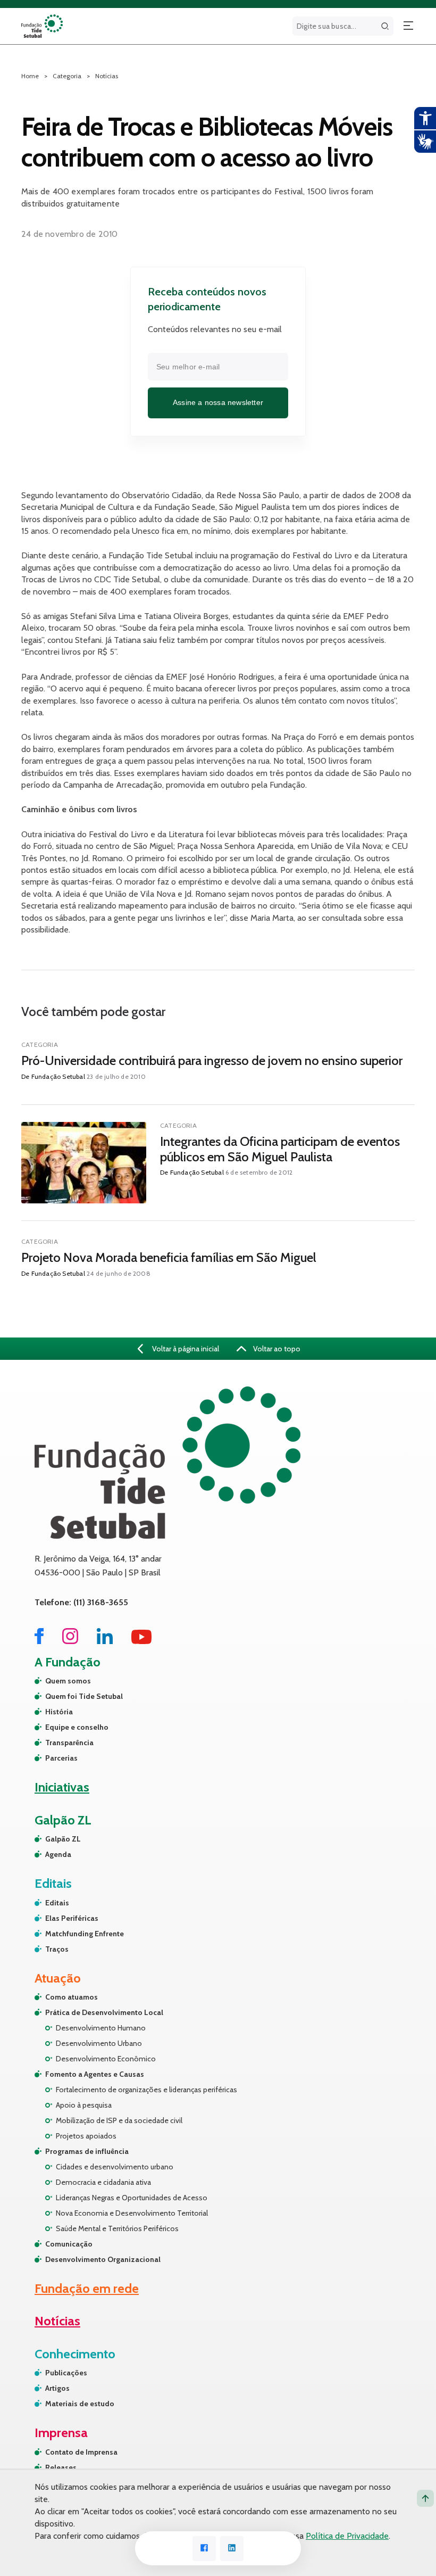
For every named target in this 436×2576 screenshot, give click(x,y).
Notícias (107, 76)
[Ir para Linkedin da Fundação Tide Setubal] (105, 1641)
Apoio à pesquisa (84, 2105)
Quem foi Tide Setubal (84, 1696)
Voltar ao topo (276, 1349)
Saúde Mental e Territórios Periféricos (117, 2228)
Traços (57, 1949)
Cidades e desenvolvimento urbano (115, 2167)
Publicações (66, 2373)
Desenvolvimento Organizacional (103, 2259)
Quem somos (68, 1681)
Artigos (57, 2388)
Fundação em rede (87, 2288)
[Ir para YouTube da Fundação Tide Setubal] (142, 1641)
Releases (61, 2467)
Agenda (58, 1854)
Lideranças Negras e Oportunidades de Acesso (132, 2198)
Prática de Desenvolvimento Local (104, 2012)
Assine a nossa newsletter (218, 402)
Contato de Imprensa (81, 2452)
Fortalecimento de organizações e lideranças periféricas (146, 2090)
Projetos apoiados (86, 2136)
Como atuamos (72, 1997)
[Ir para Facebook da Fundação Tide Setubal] (39, 1641)
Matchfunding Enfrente (85, 1934)
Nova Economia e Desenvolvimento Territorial (132, 2213)
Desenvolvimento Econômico (106, 2059)
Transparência (69, 1743)
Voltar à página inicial (185, 1349)
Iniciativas (62, 1787)
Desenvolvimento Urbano (99, 2043)
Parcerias (61, 1758)
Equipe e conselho (77, 1727)
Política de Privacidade (347, 2536)
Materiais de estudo (80, 2404)
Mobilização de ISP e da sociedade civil (119, 2120)
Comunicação (69, 2244)
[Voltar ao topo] (425, 2498)
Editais (57, 1903)
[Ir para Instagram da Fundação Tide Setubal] (70, 1641)
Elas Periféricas (72, 1918)
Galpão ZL (63, 1839)
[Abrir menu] (408, 26)
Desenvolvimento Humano (101, 2028)
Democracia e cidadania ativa (103, 2182)
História (59, 1712)
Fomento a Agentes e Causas (95, 2074)
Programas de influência (87, 2151)
